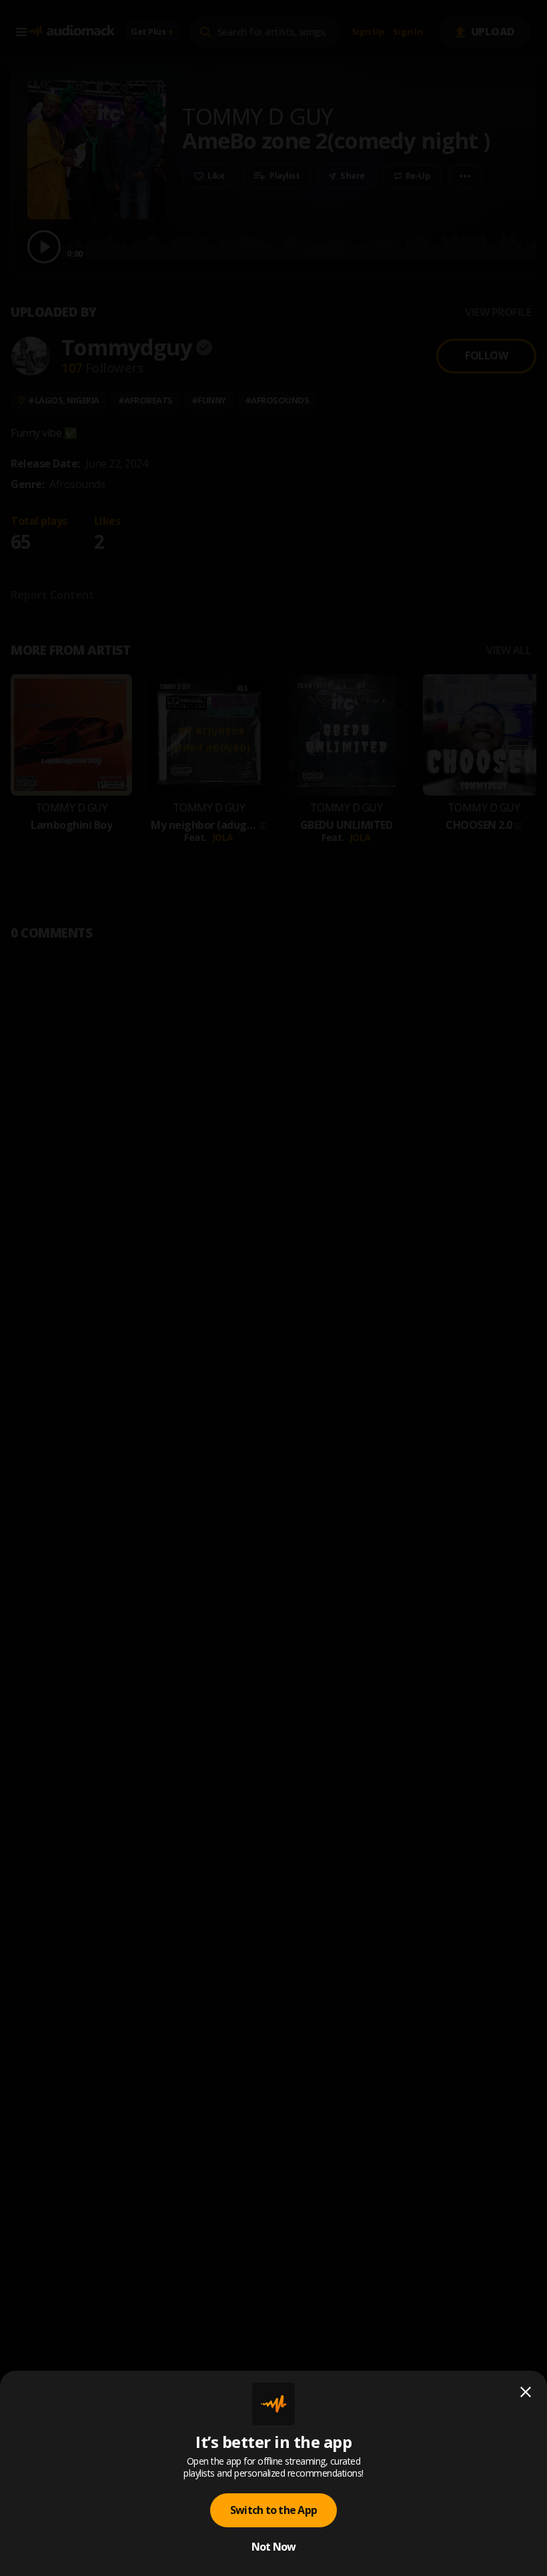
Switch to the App (273, 2510)
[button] (273, 1288)
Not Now (274, 2547)
